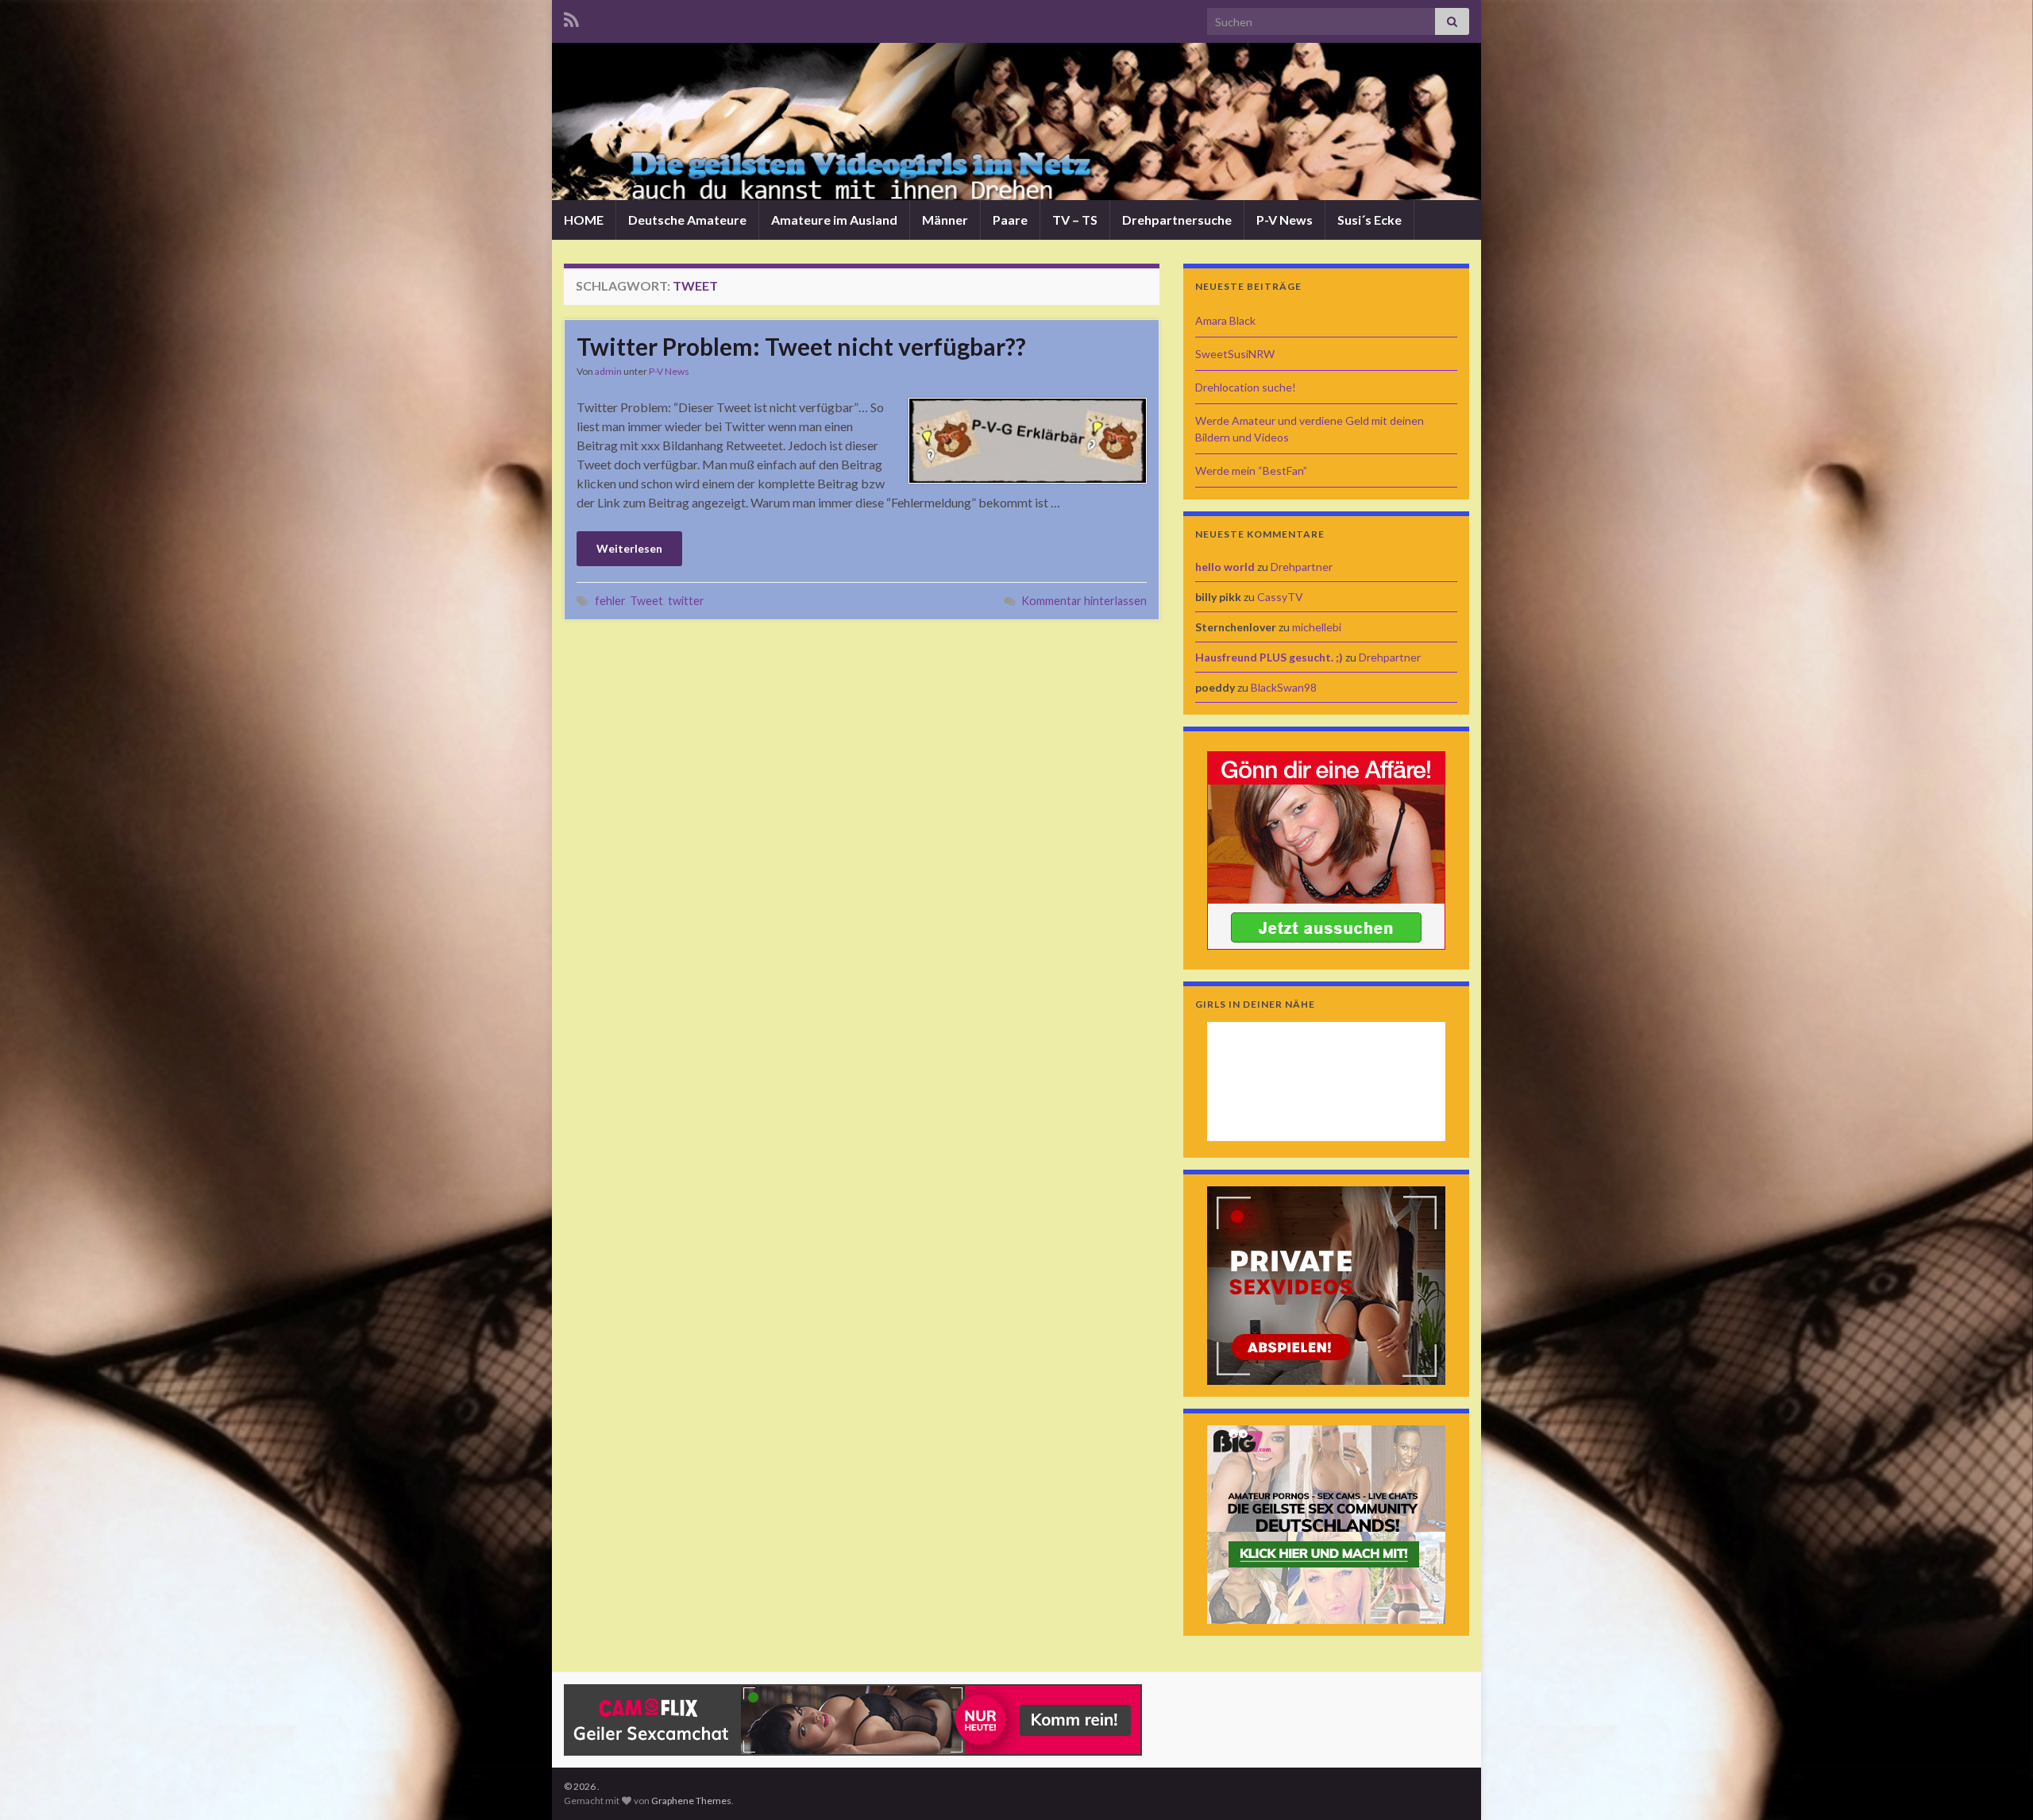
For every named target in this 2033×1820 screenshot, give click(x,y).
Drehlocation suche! (1246, 387)
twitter (686, 601)
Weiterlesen (629, 548)
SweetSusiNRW (1235, 354)
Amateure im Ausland (834, 220)
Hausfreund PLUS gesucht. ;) (1269, 657)
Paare (1010, 220)
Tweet (646, 601)
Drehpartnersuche (1177, 220)
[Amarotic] (1326, 848)
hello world (1225, 567)
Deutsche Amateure (687, 220)
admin (608, 371)
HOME (584, 220)
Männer (945, 220)
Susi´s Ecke (1369, 220)
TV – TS (1075, 220)
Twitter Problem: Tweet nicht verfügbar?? (801, 346)
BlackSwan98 (1284, 687)
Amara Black (1225, 320)
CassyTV (1280, 597)
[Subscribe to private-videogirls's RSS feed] (571, 17)
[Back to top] (1997, 1784)
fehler (610, 601)
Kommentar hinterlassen (1084, 601)
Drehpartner (1302, 567)
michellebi (1317, 627)
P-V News (1285, 220)
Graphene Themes (691, 1801)
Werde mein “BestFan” (1251, 470)
